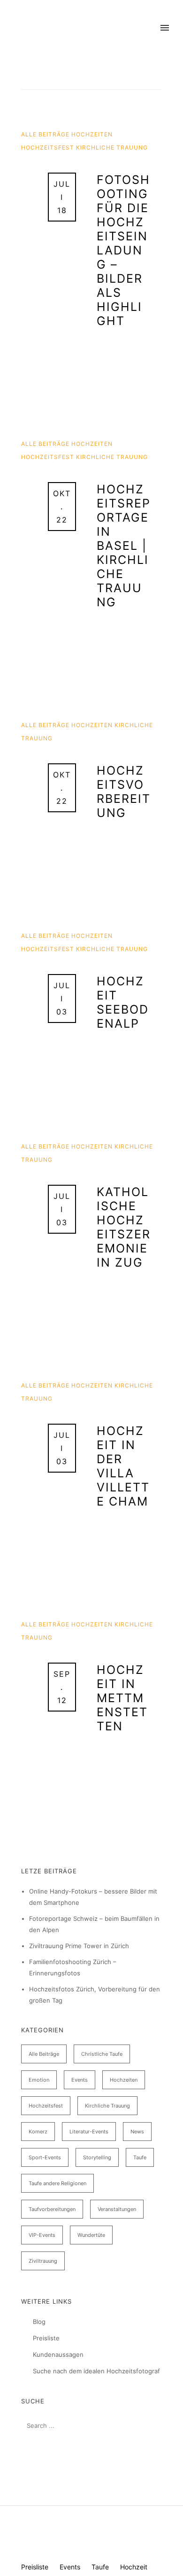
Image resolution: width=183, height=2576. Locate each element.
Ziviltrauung (43, 2261)
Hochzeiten (92, 134)
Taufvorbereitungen (52, 2209)
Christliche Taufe (102, 2054)
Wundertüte (91, 2235)
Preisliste (46, 2338)
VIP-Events (42, 2235)
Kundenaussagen (58, 2354)
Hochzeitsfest (49, 147)
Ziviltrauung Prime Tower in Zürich (79, 1946)
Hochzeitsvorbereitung (124, 792)
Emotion (39, 2080)
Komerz (38, 2132)
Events (80, 2080)
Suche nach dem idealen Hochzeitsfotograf (96, 2371)
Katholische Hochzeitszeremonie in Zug (124, 1227)
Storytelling (97, 2157)
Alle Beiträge (46, 134)
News (137, 2132)
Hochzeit (134, 2567)
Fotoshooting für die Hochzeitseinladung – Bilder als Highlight (123, 250)
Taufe (140, 2157)
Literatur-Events (89, 2132)
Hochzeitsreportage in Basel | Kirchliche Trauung (124, 546)
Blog (39, 2322)
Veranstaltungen (117, 2209)
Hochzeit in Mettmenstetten (122, 1698)
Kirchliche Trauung (112, 147)
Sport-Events (45, 2157)
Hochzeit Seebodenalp (123, 1002)
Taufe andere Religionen (57, 2183)
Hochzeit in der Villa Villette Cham (123, 1466)
